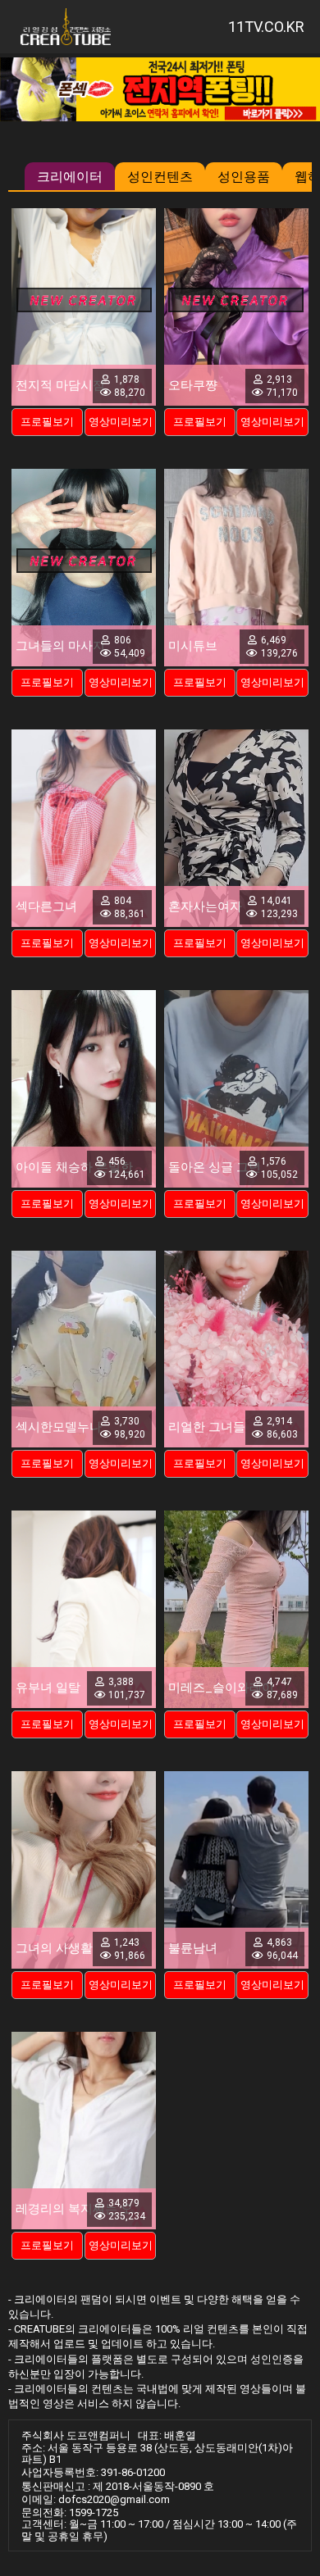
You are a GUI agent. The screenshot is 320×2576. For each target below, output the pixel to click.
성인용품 (244, 177)
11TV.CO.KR (266, 27)
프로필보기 (47, 422)
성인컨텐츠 (160, 177)
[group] (160, 89)
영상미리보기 (121, 422)
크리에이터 (70, 177)
